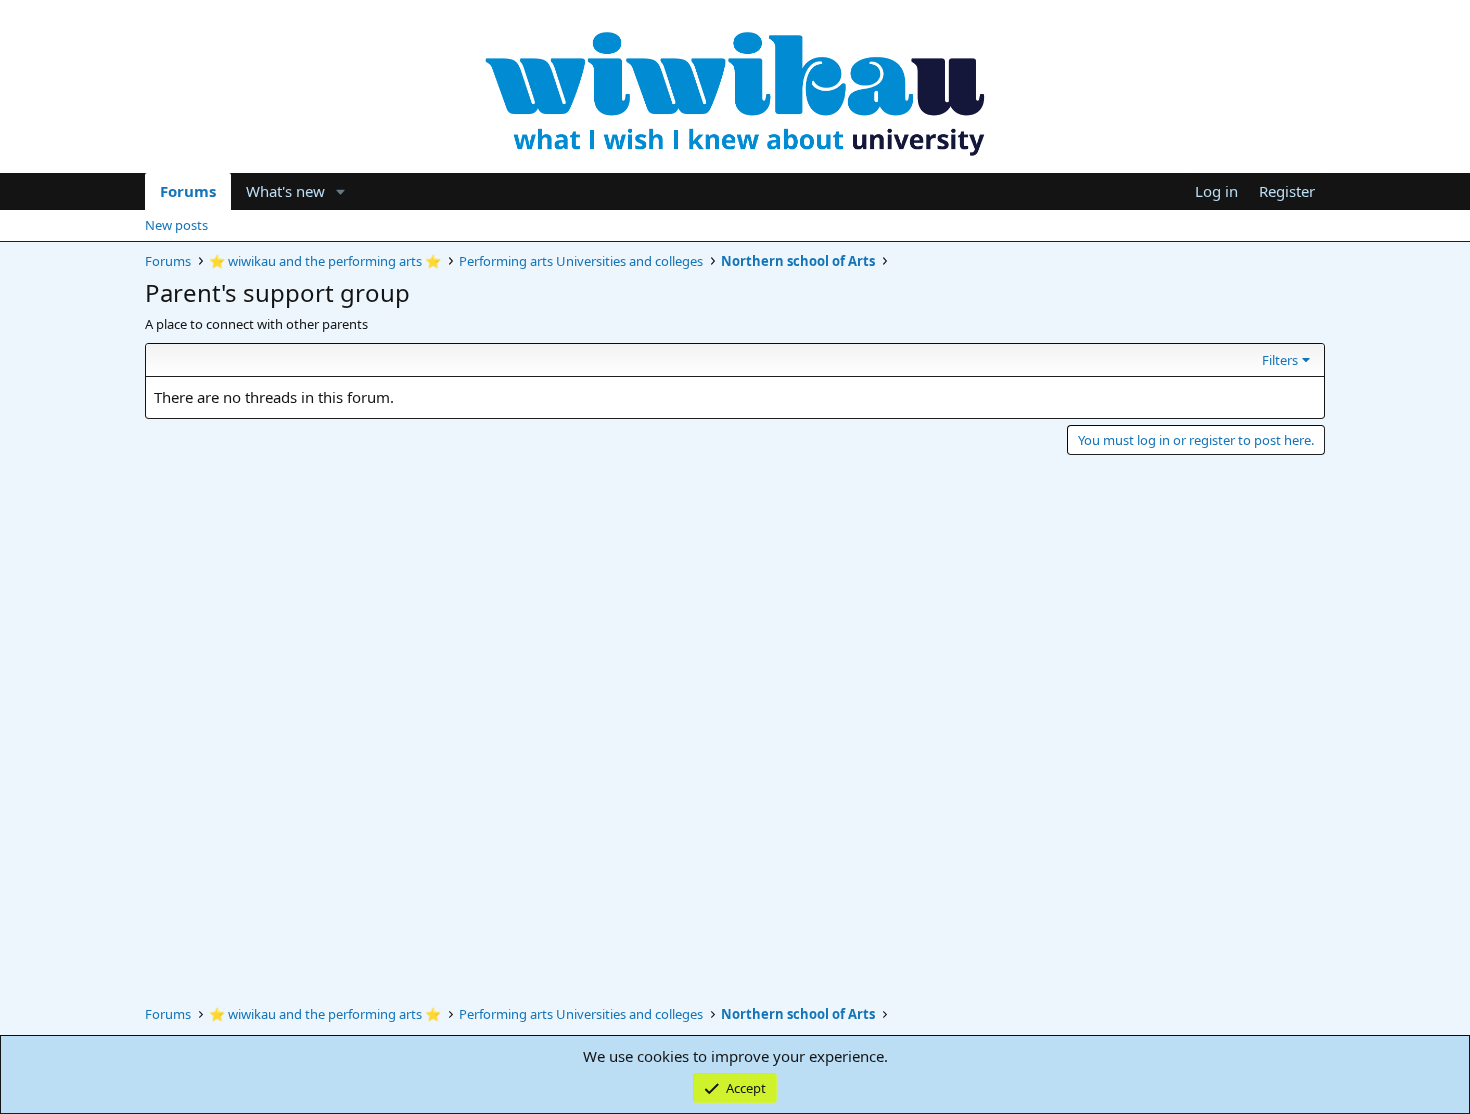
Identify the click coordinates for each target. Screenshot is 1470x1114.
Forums (188, 191)
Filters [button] (1280, 360)
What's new (285, 191)
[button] (341, 191)
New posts (176, 225)
